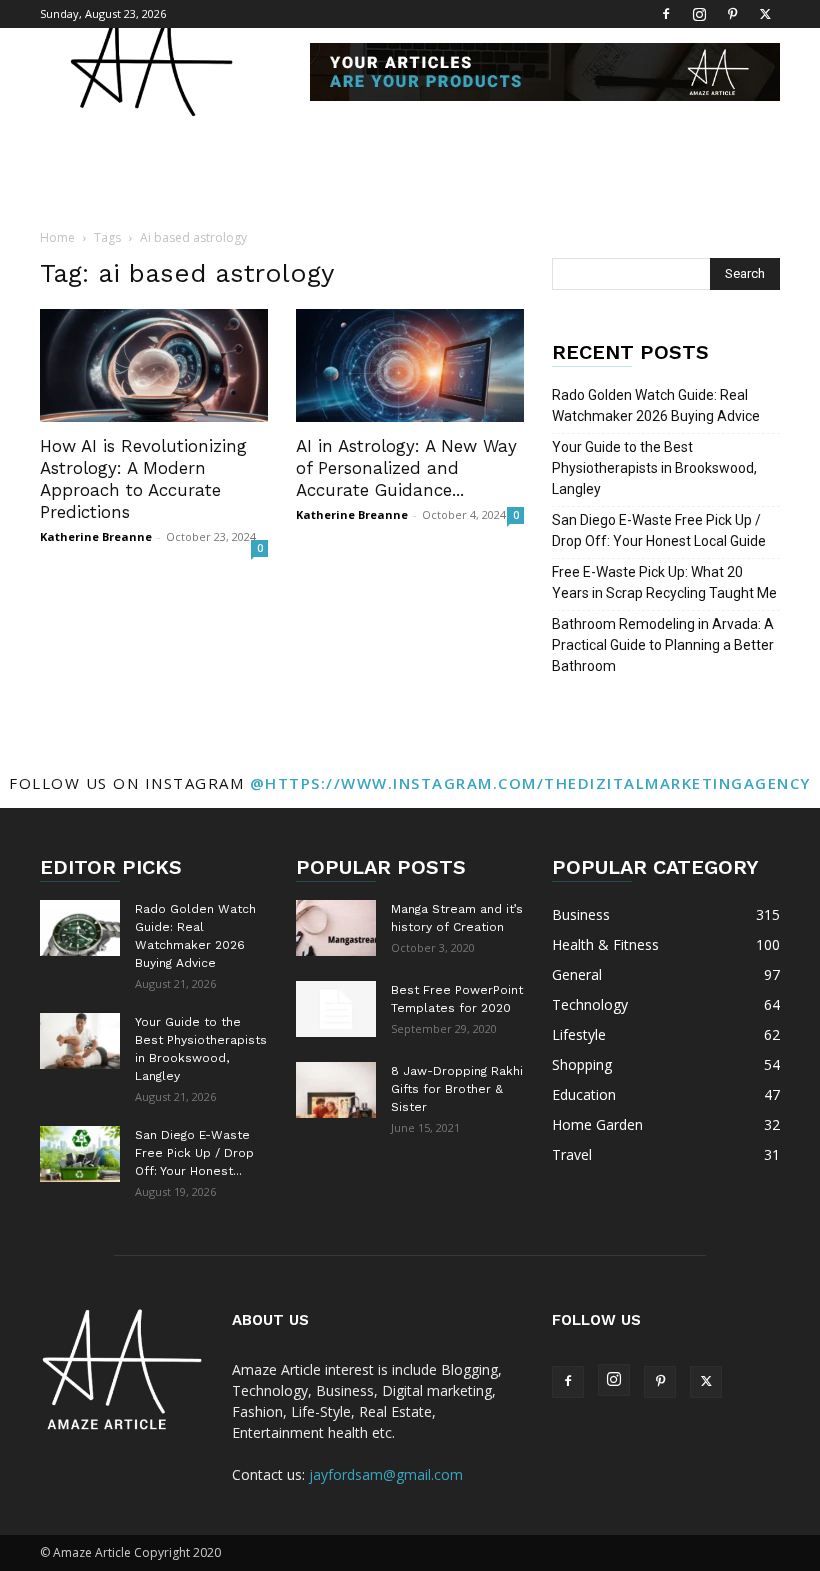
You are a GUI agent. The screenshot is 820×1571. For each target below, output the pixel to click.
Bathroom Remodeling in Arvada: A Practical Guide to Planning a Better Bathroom (663, 645)
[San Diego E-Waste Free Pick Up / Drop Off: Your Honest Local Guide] (80, 1154)
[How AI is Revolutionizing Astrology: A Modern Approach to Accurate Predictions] (154, 365)
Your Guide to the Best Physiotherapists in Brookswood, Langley (654, 468)
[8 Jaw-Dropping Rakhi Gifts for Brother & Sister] (336, 1090)
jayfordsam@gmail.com (386, 1474)
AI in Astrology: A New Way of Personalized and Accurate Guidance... (406, 468)
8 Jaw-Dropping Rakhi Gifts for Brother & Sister (457, 1089)
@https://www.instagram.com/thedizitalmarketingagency (530, 783)
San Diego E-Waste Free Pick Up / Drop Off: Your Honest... (194, 1153)
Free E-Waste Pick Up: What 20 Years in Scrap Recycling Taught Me (664, 582)
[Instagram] (699, 14)
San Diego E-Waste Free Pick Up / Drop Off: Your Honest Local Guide (659, 530)
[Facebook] (666, 14)
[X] (765, 14)
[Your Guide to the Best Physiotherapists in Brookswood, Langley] (80, 1041)
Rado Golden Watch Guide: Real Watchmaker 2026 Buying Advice (656, 405)
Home (57, 237)
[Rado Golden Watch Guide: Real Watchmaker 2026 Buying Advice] (80, 928)
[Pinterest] (732, 14)
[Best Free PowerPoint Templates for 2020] (336, 1009)
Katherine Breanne (96, 536)
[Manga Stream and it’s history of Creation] (336, 928)
